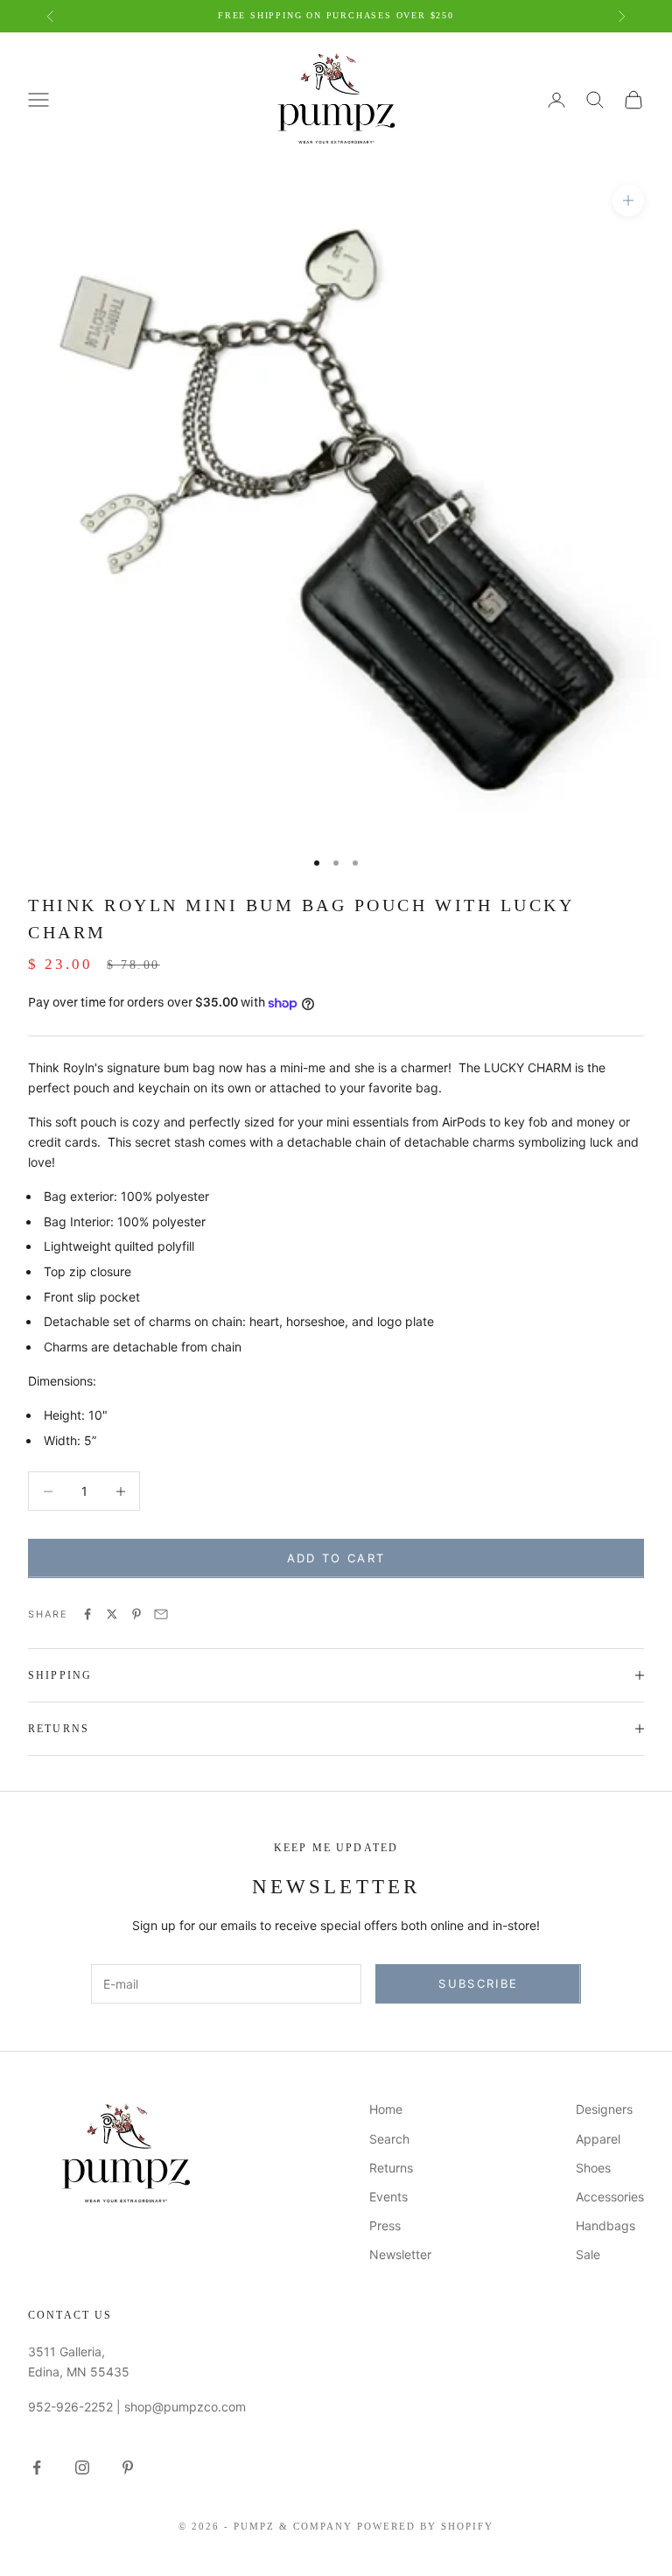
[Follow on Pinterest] (128, 2467)
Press (385, 2225)
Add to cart (336, 1558)
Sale (588, 2254)
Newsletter (400, 2254)
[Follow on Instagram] (82, 2467)
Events (388, 2197)
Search (389, 2139)
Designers (604, 2109)
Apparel (598, 2139)
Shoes (593, 2168)
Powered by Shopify (425, 2526)
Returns (391, 2168)
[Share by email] (161, 1614)
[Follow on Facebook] (37, 2467)
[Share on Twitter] (112, 1614)
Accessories (610, 2197)
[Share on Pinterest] (136, 1614)
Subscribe (478, 1983)
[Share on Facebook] (87, 1614)
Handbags (605, 2225)
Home (386, 2109)
